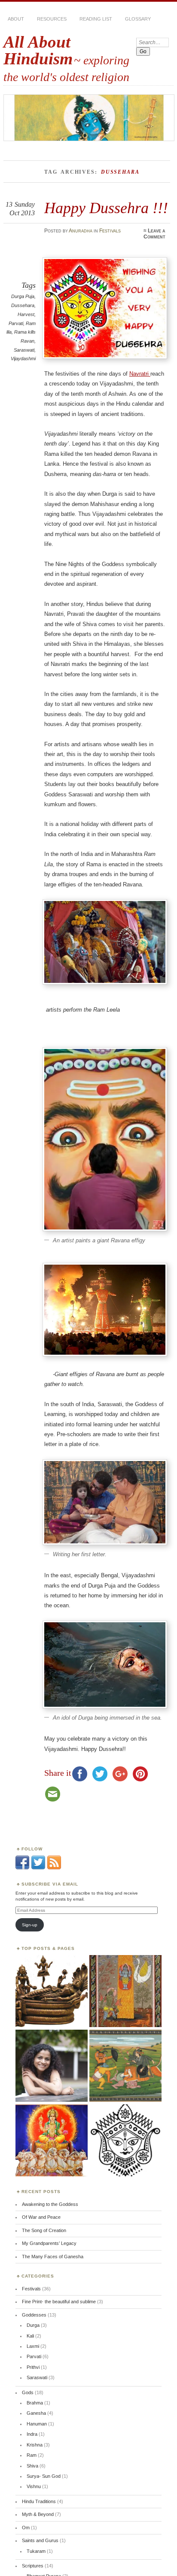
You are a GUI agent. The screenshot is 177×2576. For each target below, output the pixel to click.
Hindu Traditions (39, 2501)
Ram (32, 2455)
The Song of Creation (44, 2230)
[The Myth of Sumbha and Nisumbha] (125, 2066)
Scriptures (33, 2566)
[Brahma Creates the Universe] (52, 1992)
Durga (33, 2325)
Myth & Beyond (38, 2514)
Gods (28, 2392)
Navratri (140, 374)
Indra (32, 2434)
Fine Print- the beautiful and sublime (59, 2302)
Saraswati (24, 350)
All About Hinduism (38, 50)
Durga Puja (23, 296)
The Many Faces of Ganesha (53, 2257)
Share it (58, 1773)
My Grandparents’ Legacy (49, 2243)
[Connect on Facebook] (22, 1868)
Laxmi (33, 2346)
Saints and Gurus (40, 2540)
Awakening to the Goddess (50, 2204)
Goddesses (34, 2315)
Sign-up (30, 1925)
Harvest (26, 314)
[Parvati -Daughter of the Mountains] (125, 2141)
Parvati (16, 323)
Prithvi (33, 2367)
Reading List (96, 19)
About (16, 19)
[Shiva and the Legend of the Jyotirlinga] (125, 1992)
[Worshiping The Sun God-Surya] (52, 2141)
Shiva (32, 2466)
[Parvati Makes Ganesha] (52, 2066)
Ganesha (36, 2413)
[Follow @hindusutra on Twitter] (38, 1868)
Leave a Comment (154, 234)
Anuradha (81, 231)
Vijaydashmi (23, 359)
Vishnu (34, 2486)
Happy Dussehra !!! (106, 208)
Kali (30, 2336)
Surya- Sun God (44, 2476)
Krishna (35, 2445)
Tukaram (36, 2551)
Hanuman (37, 2424)
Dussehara (23, 305)
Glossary (138, 19)
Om (26, 2528)
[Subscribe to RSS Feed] (54, 1868)
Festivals (110, 231)
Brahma (35, 2403)
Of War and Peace (41, 2217)
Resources (52, 19)
